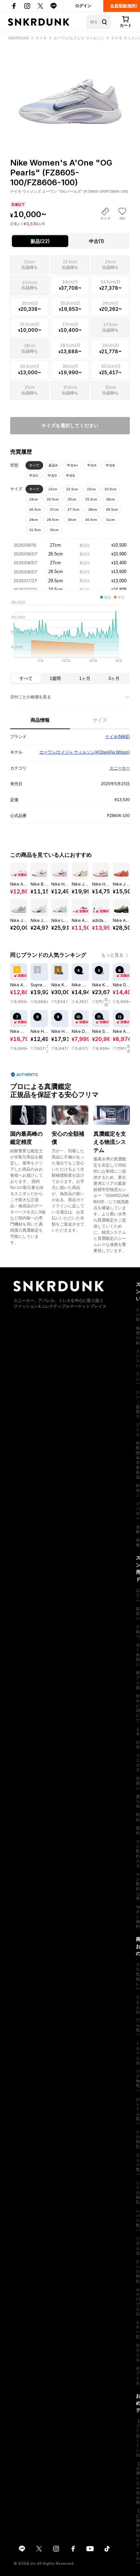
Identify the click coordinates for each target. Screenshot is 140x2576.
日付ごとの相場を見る (31, 697)
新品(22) (40, 241)
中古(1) (97, 241)
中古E (71, 476)
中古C (34, 476)
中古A (92, 465)
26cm (110, 499)
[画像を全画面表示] (70, 87)
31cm (110, 520)
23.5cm (110, 489)
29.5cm (53, 520)
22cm (53, 489)
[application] (70, 633)
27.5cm (73, 509)
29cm (33, 520)
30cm (72, 520)
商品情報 (40, 720)
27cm (54, 509)
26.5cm (35, 509)
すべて (34, 465)
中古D (52, 476)
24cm (33, 499)
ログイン (83, 6)
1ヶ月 (85, 678)
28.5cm (112, 509)
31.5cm (35, 530)
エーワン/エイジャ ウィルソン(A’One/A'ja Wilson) (85, 752)
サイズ (100, 720)
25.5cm (91, 499)
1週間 (55, 678)
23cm (91, 489)
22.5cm (72, 489)
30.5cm (91, 520)
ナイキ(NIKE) (118, 737)
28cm (93, 509)
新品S (53, 465)
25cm (72, 499)
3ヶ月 (114, 678)
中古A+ (73, 465)
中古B (110, 465)
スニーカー (120, 768)
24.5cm (53, 499)
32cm (54, 530)
